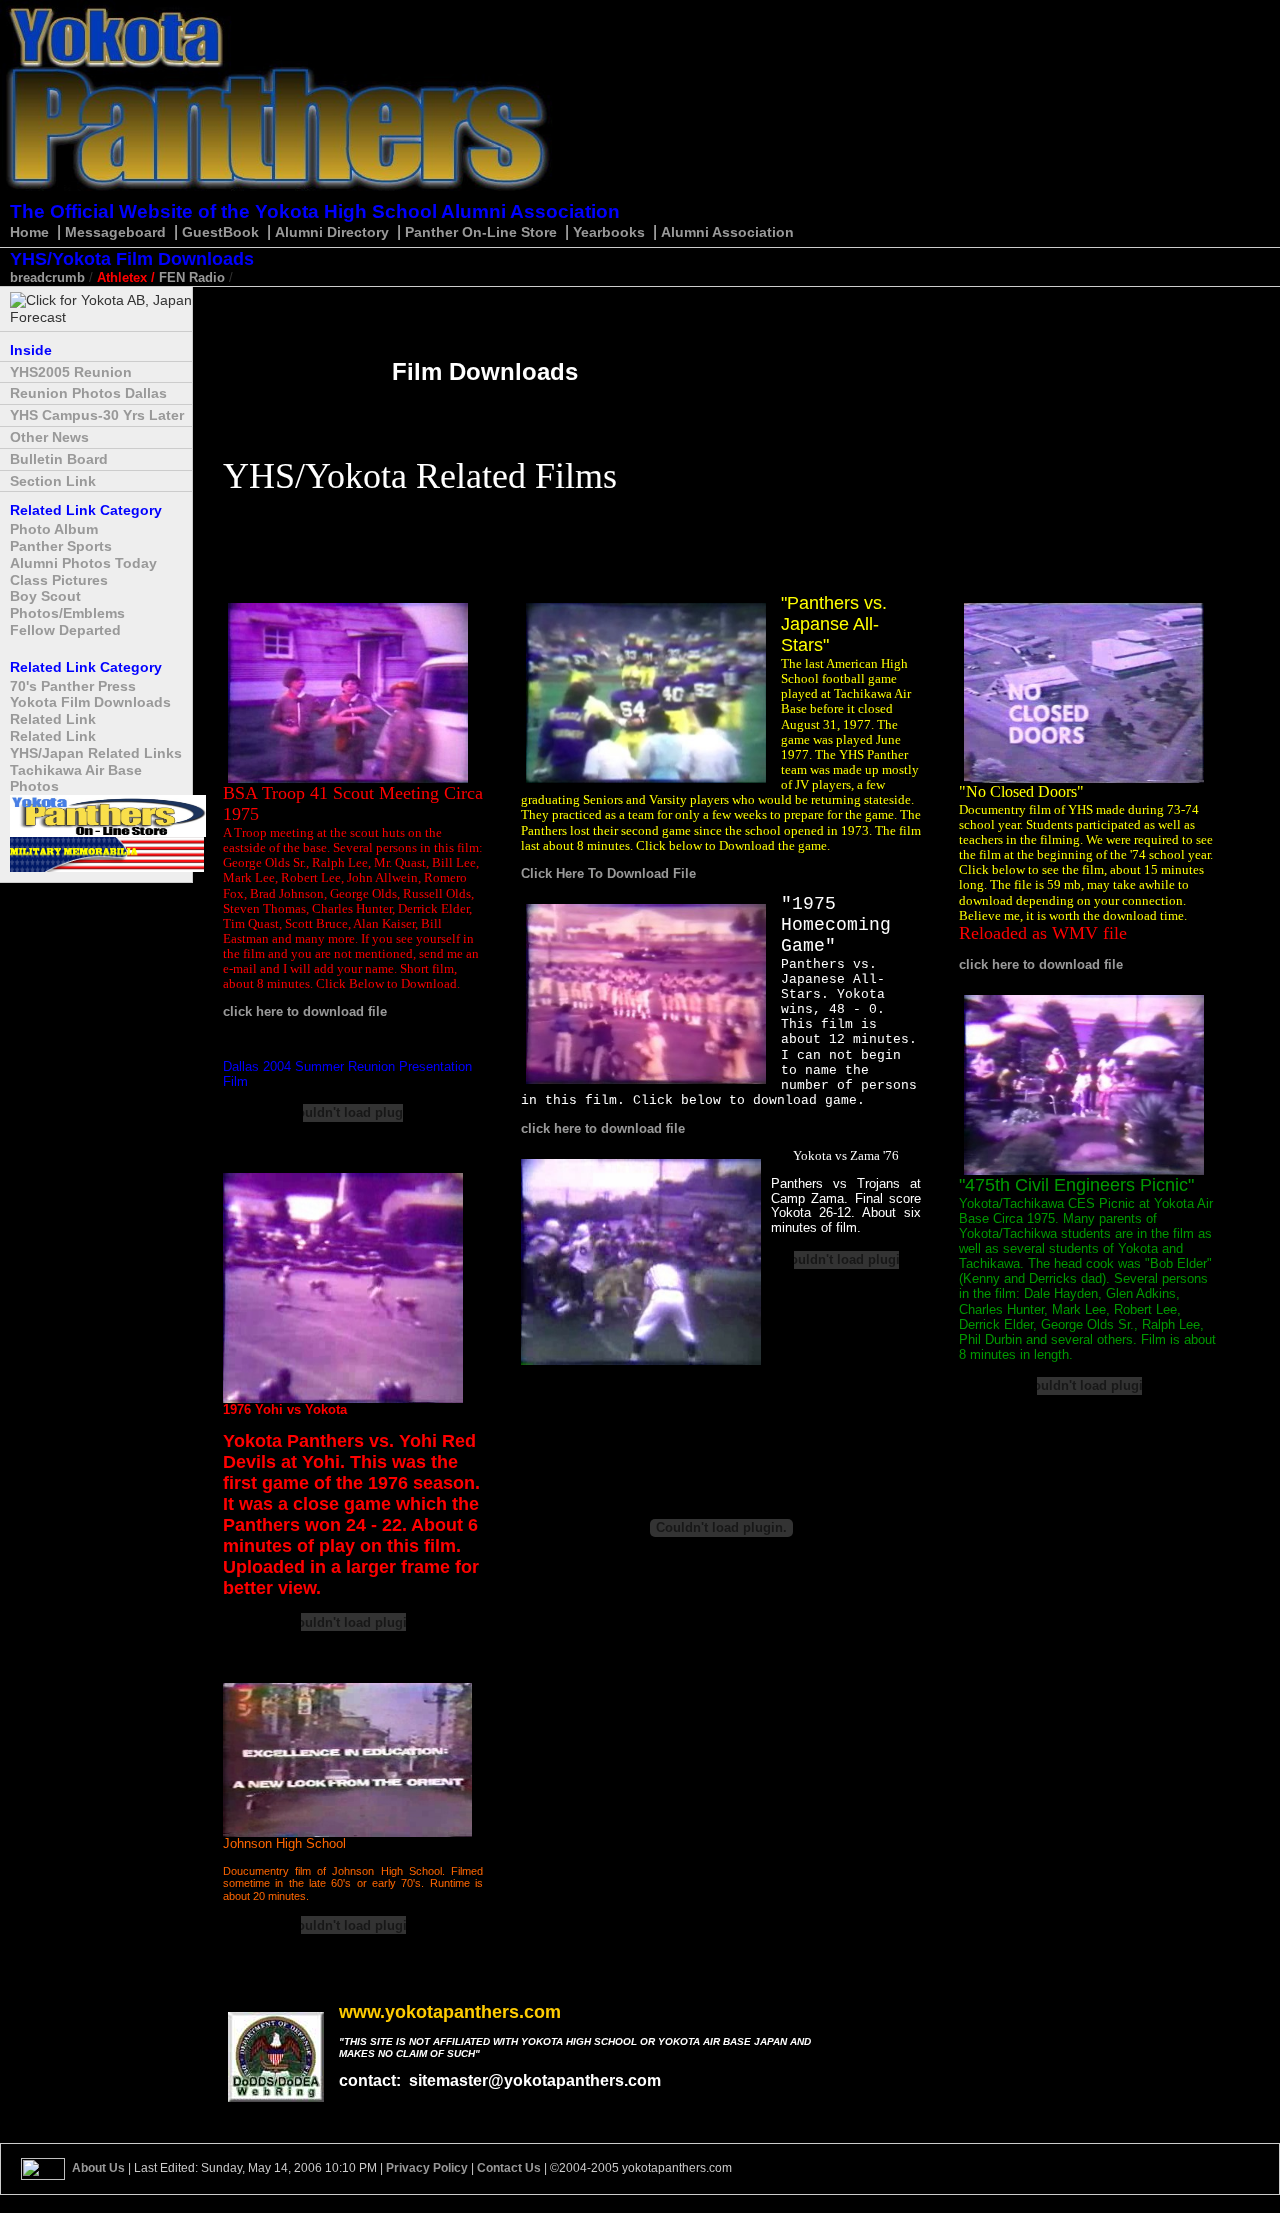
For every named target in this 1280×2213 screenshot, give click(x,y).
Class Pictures (59, 580)
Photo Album (54, 529)
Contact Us (509, 2168)
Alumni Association (727, 232)
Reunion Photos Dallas (88, 393)
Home (29, 232)
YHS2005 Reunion (71, 372)
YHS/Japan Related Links (96, 753)
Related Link (53, 719)
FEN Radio (192, 277)
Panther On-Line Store (483, 232)
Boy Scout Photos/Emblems (67, 604)
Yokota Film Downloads (90, 702)
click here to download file (305, 1011)
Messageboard (115, 232)
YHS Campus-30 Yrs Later (97, 415)
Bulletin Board (59, 459)
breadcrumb (47, 277)
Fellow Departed (65, 630)
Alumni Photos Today (83, 563)
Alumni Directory (334, 232)
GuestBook (220, 232)
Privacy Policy (427, 2168)
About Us (98, 2168)
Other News (49, 437)
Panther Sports (61, 546)
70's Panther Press (73, 686)
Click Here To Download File (608, 873)
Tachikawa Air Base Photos (76, 778)
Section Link (53, 481)
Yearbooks (609, 232)
